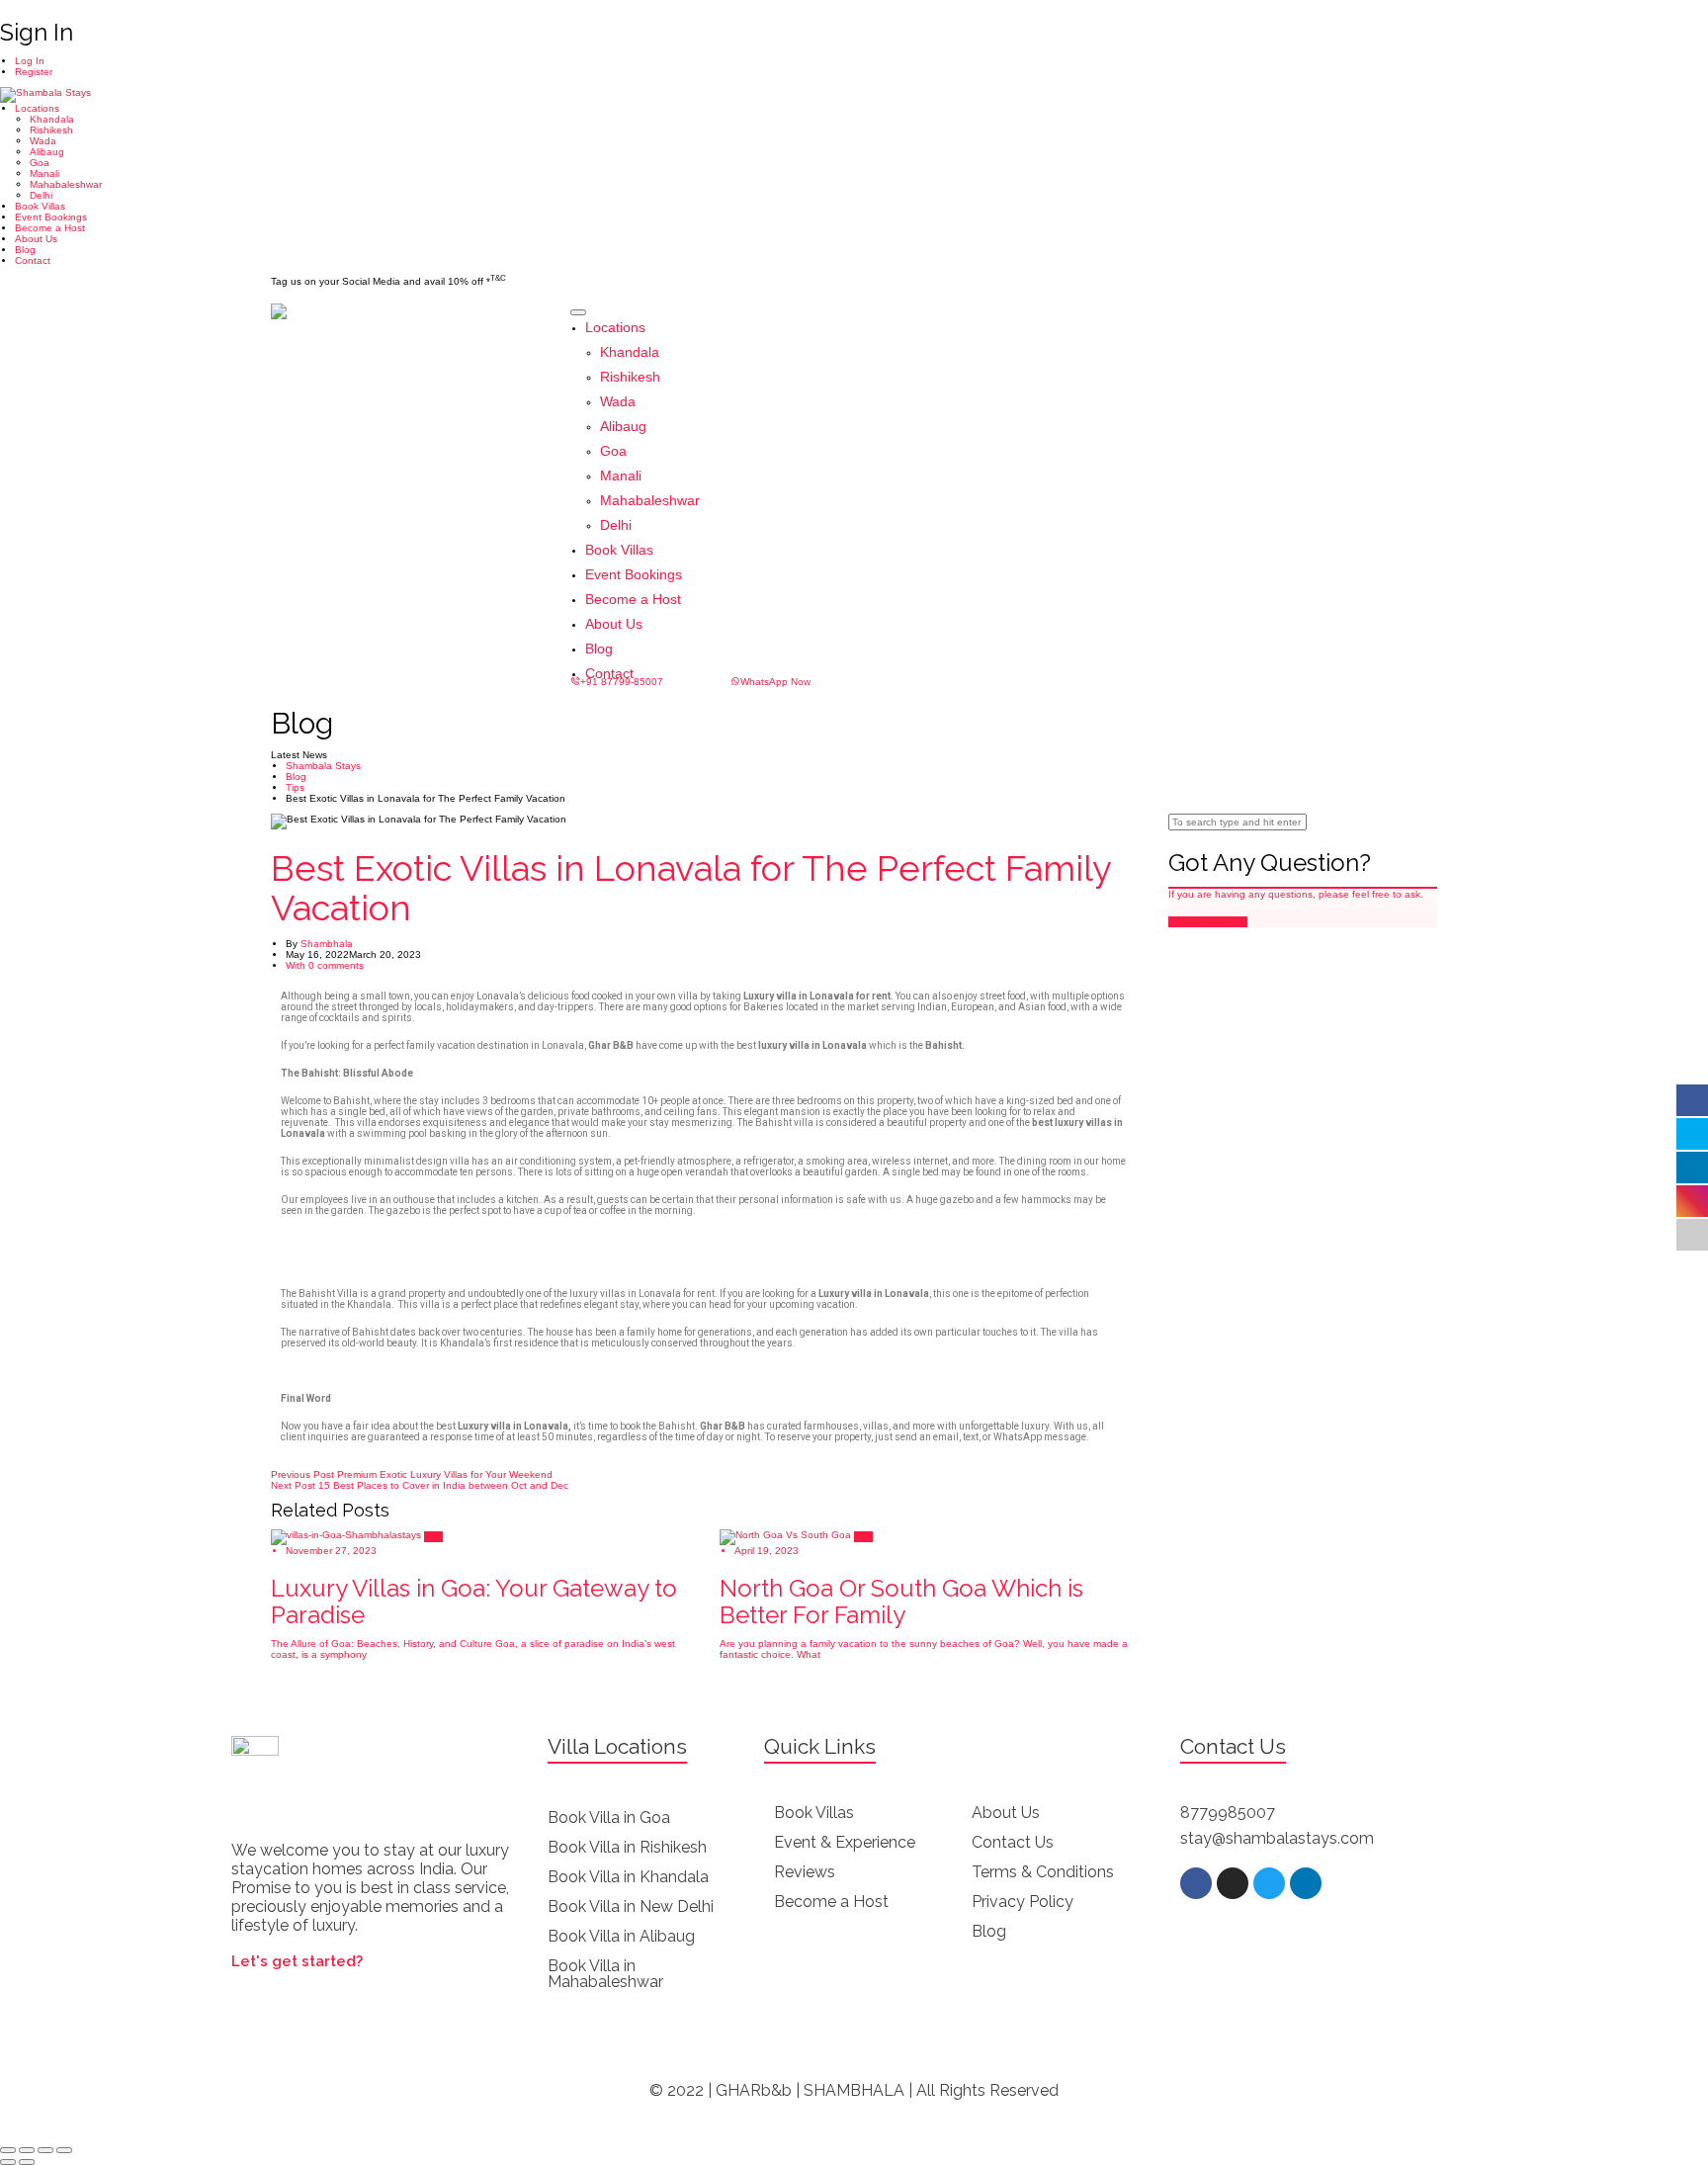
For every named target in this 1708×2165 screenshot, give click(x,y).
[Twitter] (1269, 1883)
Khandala (52, 119)
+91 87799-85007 (622, 682)
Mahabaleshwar (66, 184)
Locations (37, 108)
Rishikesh (51, 130)
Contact (33, 260)
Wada (43, 141)
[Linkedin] (1306, 1883)
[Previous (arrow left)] (8, 2162)
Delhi (41, 195)
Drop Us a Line (1212, 922)
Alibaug (47, 152)
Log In (30, 61)
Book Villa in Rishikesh (627, 1847)
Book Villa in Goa (609, 1818)
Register (34, 72)
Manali (44, 173)
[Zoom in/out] (64, 2150)
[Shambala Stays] (45, 94)
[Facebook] (1196, 1883)
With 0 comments (325, 965)
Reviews (805, 1872)
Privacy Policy (1023, 1902)
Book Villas (40, 206)
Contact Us (1013, 1842)
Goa (40, 163)
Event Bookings (51, 217)
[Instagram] (1233, 1883)
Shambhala (327, 944)
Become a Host (50, 228)
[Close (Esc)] (8, 2150)
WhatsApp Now (775, 682)
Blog (25, 250)
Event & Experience (845, 1842)
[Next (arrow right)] (27, 2162)
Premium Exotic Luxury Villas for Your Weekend (412, 1474)
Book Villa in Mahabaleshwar (605, 1974)
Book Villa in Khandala (628, 1877)
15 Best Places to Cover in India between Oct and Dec (420, 1485)
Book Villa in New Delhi (631, 1906)
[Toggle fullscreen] (45, 2150)
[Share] (27, 2150)
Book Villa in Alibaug (621, 1936)
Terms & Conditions (1043, 1872)
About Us (36, 239)
